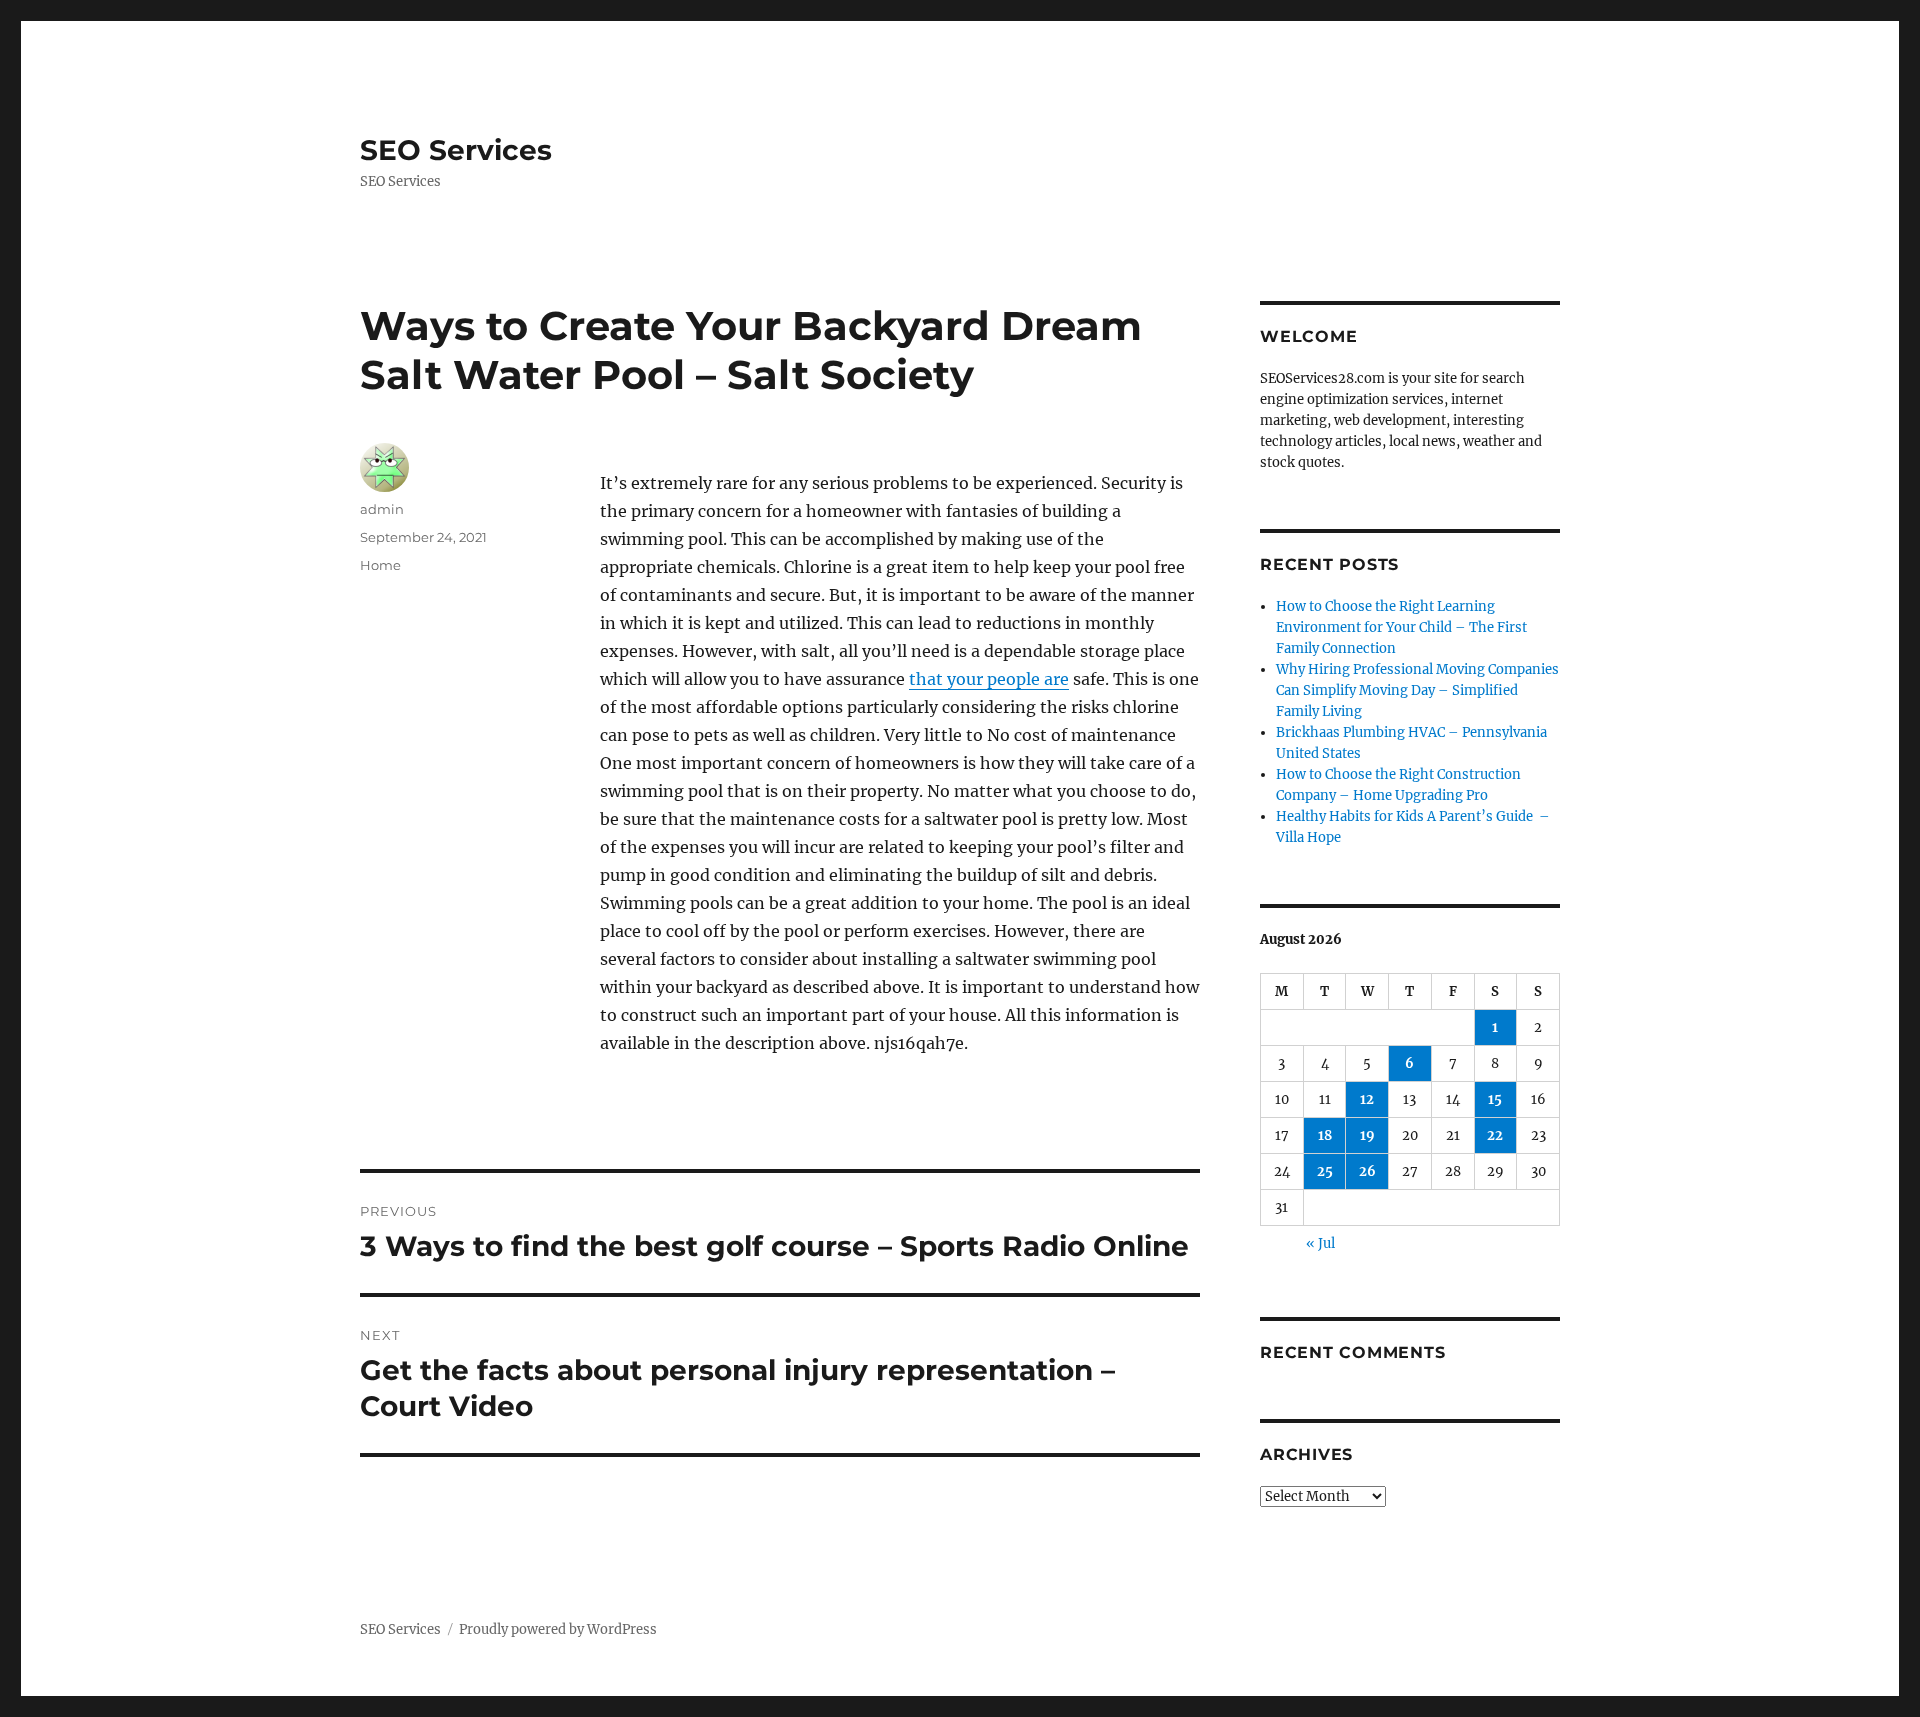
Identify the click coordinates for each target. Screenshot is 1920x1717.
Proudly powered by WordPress (558, 1629)
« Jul (1320, 1243)
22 (1495, 1135)
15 (1495, 1099)
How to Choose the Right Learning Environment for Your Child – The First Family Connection (1401, 627)
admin (382, 509)
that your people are (989, 679)
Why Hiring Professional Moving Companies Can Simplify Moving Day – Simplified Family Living (1417, 690)
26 (1367, 1171)
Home (380, 565)
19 (1367, 1135)
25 (1325, 1171)
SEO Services (456, 150)
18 (1325, 1135)
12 (1367, 1099)
